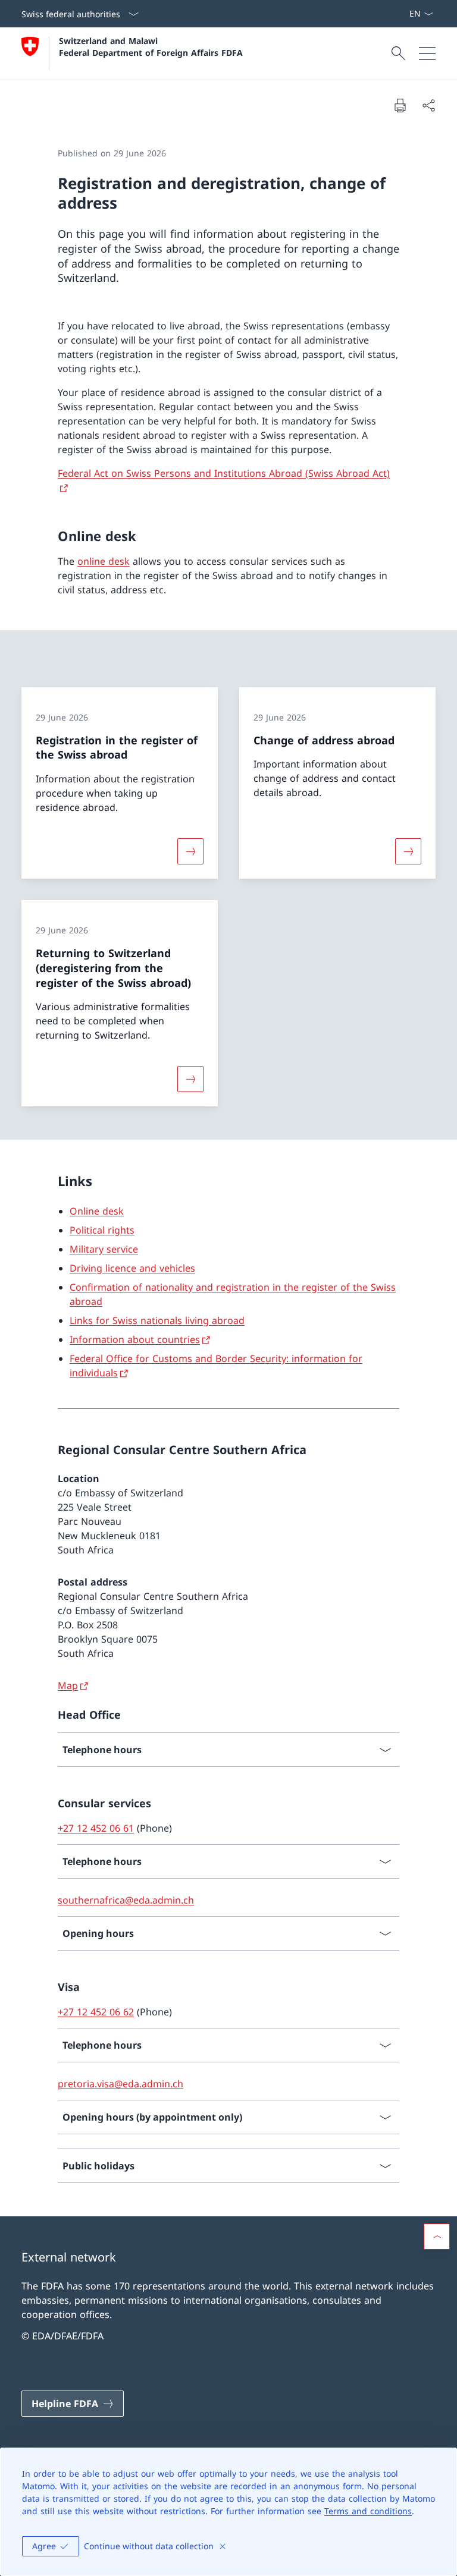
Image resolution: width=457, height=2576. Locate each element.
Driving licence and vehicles (132, 1268)
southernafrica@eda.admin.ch (126, 1900)
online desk (104, 561)
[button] (437, 2237)
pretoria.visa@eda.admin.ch (120, 2084)
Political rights (102, 1230)
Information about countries (135, 1339)
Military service (104, 1249)
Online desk (97, 1211)
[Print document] (400, 105)
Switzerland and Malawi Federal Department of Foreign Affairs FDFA (151, 46)
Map (68, 1685)
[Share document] (428, 105)
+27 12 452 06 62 (96, 2012)
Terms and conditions (368, 2511)
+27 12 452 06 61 (96, 1828)
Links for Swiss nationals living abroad (157, 1320)
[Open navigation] (427, 54)
